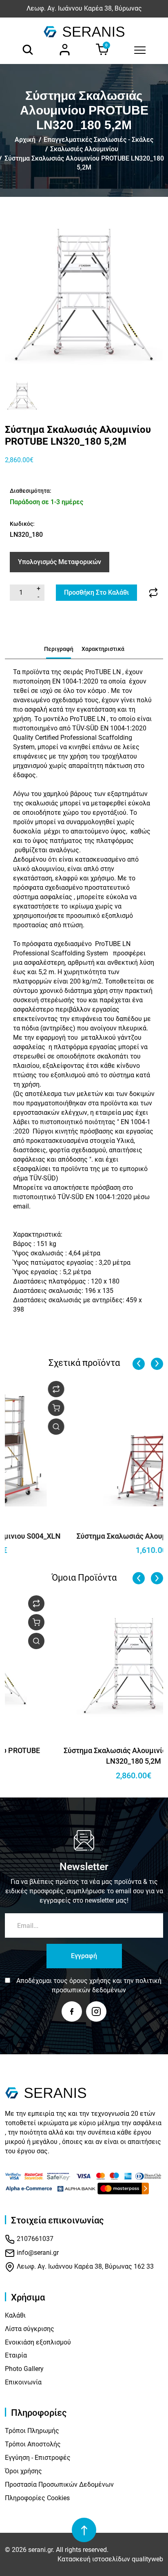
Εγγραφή (84, 1956)
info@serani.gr (37, 2253)
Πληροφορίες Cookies (37, 2498)
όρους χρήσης (90, 1981)
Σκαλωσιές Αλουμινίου (84, 149)
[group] (84, 292)
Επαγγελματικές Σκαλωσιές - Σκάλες (98, 140)
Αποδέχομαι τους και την (89, 1985)
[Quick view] (150, 1427)
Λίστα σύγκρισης (30, 2329)
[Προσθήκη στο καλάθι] (150, 1408)
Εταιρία (16, 2355)
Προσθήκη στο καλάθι (96, 592)
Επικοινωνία (23, 2382)
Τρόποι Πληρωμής (32, 2431)
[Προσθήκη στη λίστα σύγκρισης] (153, 593)
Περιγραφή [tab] (59, 649)
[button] (14, 395)
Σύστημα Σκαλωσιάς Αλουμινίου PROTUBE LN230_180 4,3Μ (84, 1756)
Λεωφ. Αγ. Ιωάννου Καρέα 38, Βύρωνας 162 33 (84, 2266)
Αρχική (25, 140)
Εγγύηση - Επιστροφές (38, 2458)
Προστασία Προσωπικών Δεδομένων (59, 2484)
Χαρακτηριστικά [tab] (103, 649)
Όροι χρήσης (23, 2471)
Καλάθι (15, 2315)
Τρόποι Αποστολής (33, 2444)
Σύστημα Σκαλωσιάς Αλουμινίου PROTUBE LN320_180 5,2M (84, 163)
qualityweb (147, 2559)
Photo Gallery (24, 2369)
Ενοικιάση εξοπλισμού (38, 2342)
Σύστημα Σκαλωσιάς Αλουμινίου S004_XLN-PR (84, 1536)
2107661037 (34, 2239)
